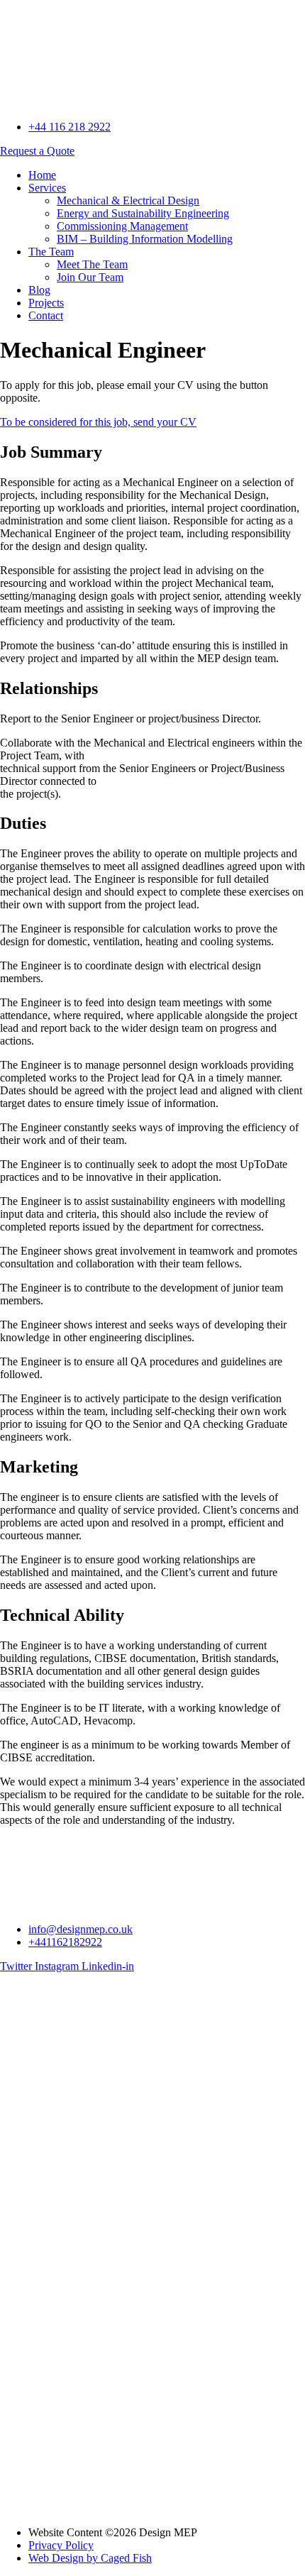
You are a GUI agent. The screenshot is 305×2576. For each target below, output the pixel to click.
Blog (39, 290)
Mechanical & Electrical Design (128, 200)
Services (47, 188)
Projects (46, 303)
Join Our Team (90, 277)
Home (42, 175)
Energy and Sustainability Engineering (143, 213)
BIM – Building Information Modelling (145, 239)
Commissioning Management (122, 226)
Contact (46, 315)
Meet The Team (92, 264)
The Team (51, 252)
